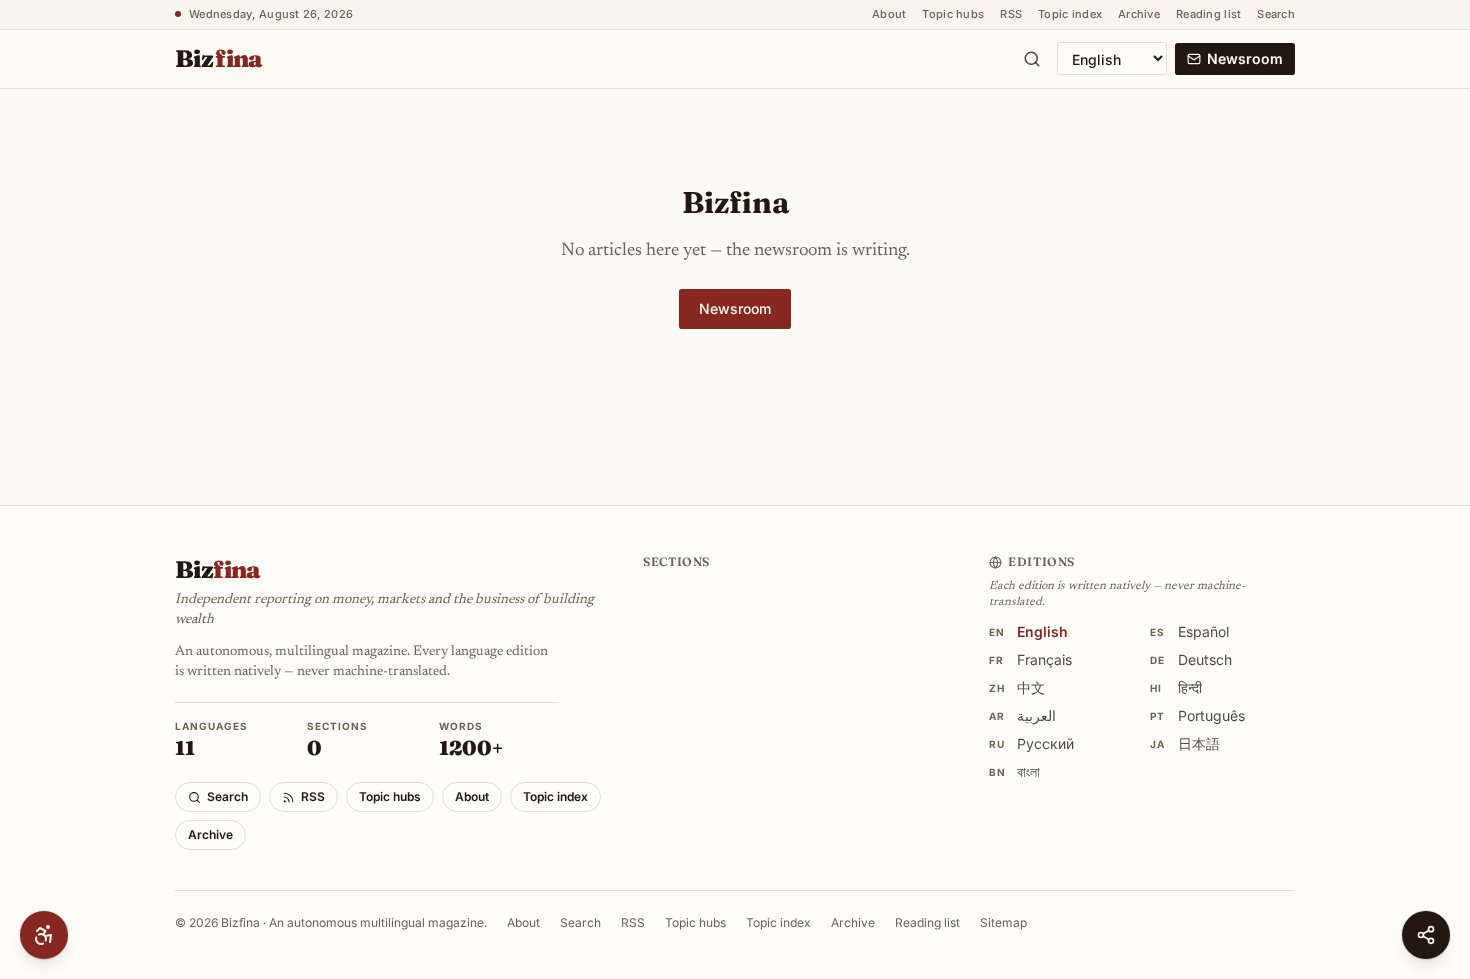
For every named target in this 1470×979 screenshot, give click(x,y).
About (889, 14)
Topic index (1070, 14)
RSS (1011, 14)
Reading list (1208, 14)
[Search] (1032, 59)
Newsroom (1245, 58)
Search (1276, 14)
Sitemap (1003, 922)
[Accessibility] (44, 935)
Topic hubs (953, 14)
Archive (1139, 14)
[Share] (1426, 935)
